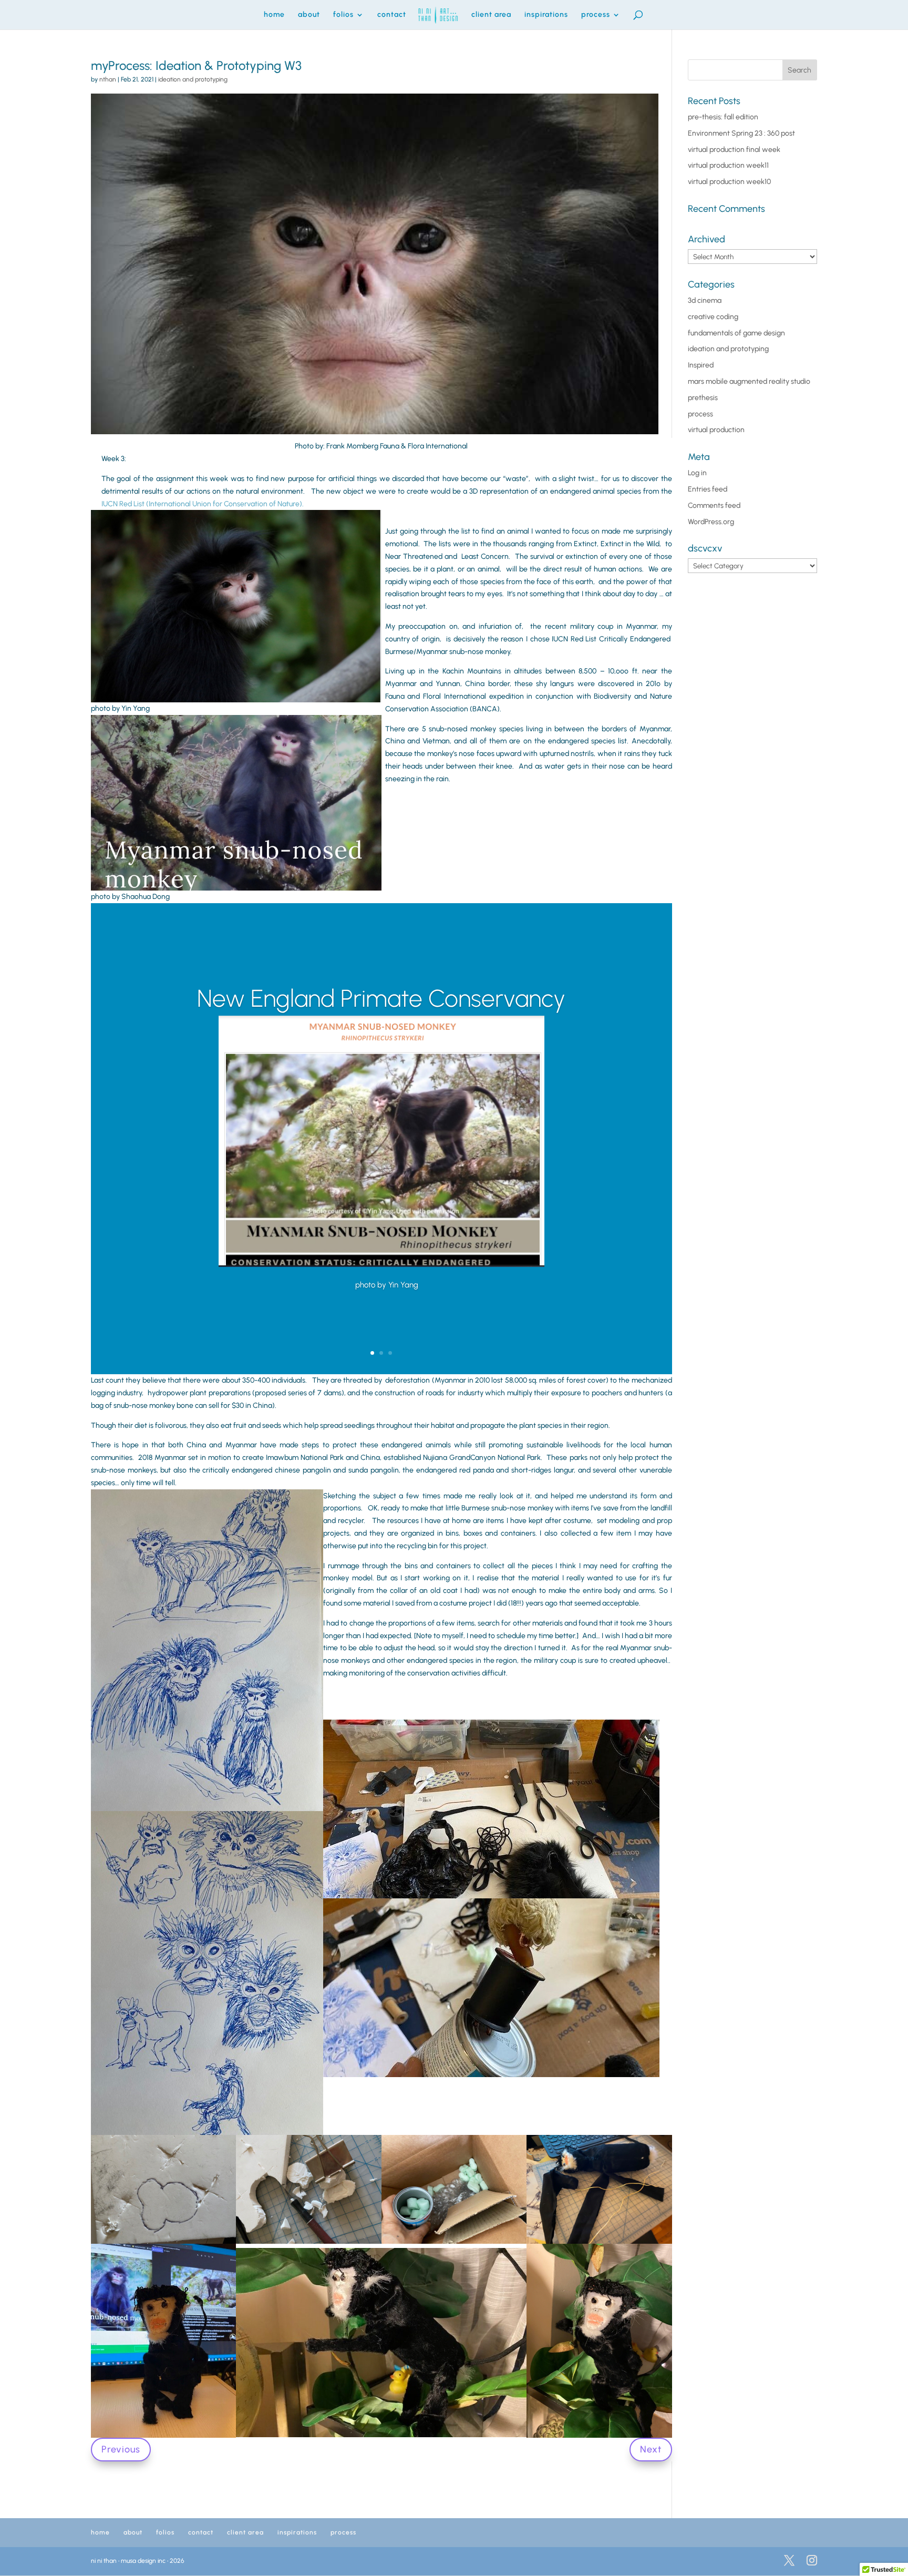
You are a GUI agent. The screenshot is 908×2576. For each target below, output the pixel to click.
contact (392, 15)
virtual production (716, 430)
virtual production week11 (728, 165)
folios (343, 15)
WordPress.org (711, 522)
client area (491, 15)
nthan (108, 79)
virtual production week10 (729, 182)
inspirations (546, 15)
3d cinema (705, 300)
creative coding (713, 317)
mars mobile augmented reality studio (749, 381)
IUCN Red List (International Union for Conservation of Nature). (203, 504)
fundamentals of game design (736, 333)
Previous (121, 2449)
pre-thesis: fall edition (723, 117)
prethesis (703, 398)
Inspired (701, 365)
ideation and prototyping (193, 79)
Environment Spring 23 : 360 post (741, 133)
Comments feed (714, 505)
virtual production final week (734, 150)
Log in (697, 473)
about (309, 15)
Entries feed (708, 489)
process (596, 15)
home (274, 15)
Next (651, 2449)
